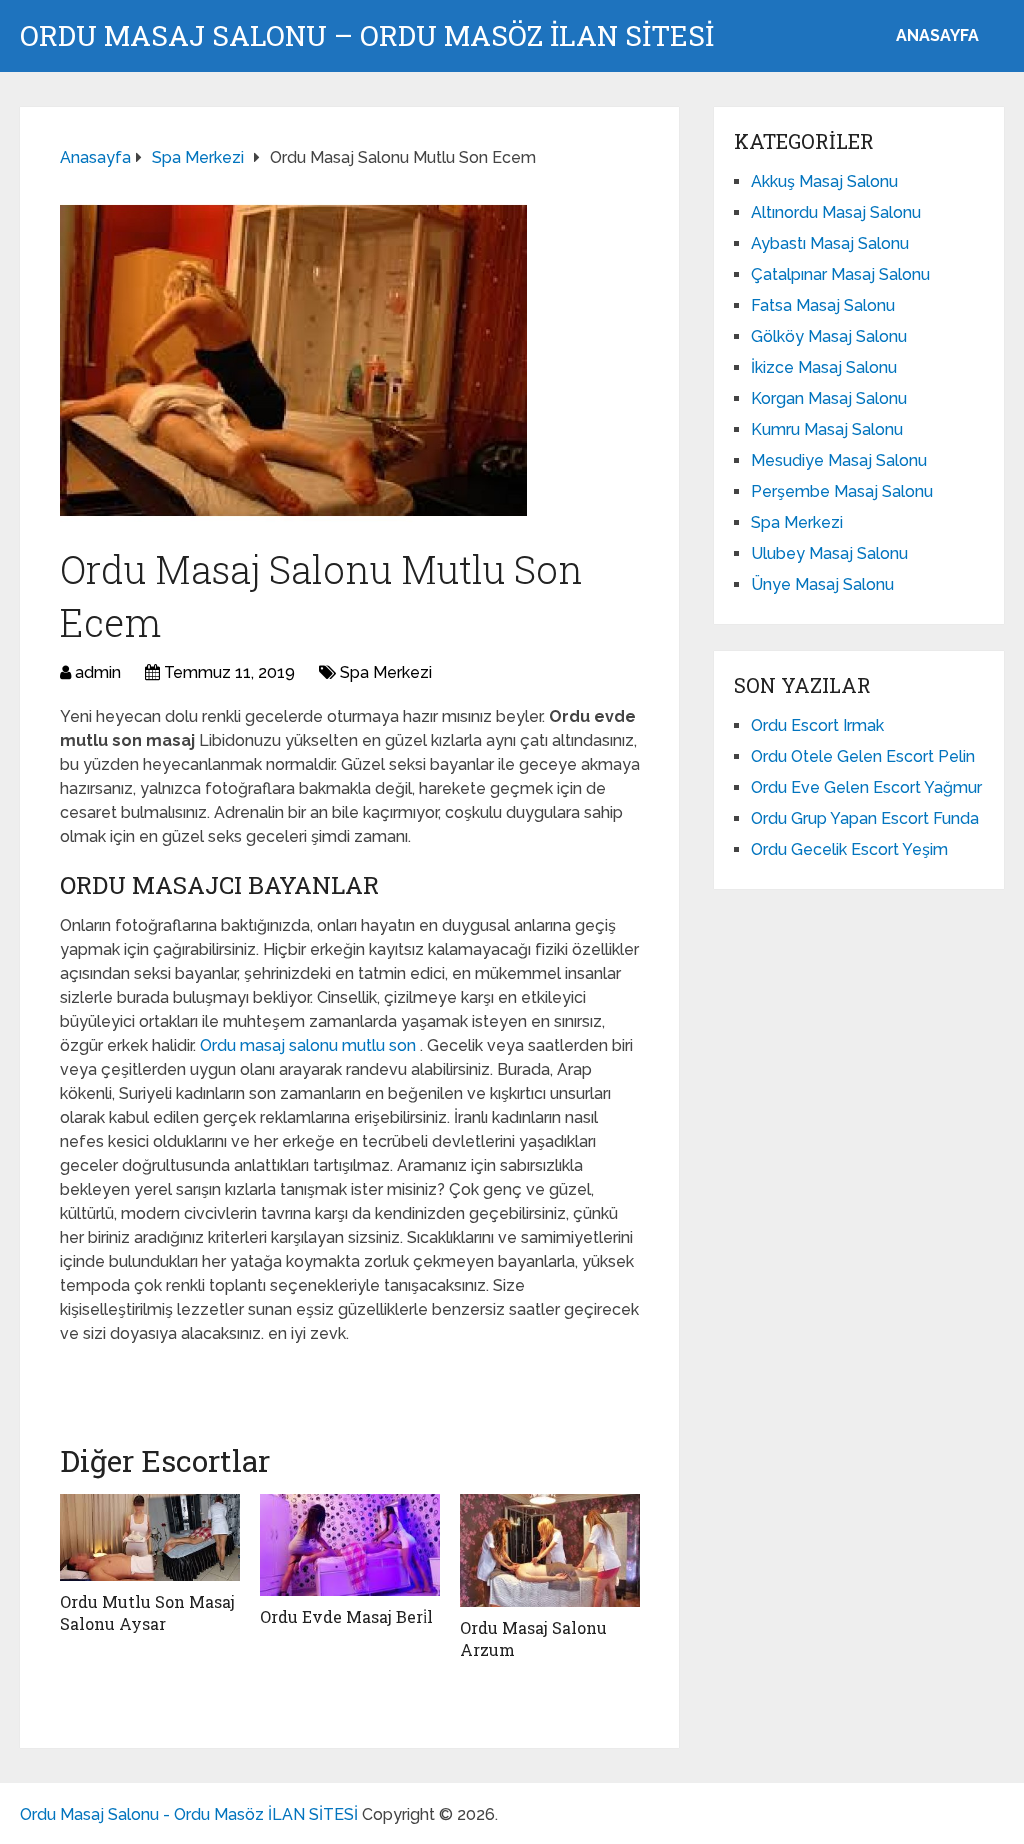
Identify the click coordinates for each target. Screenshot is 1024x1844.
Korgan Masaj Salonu (829, 398)
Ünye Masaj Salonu (822, 584)
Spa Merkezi (386, 672)
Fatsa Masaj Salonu (823, 305)
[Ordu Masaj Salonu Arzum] (550, 1550)
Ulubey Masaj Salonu (829, 553)
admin (98, 672)
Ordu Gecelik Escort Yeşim (849, 849)
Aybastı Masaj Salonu (830, 243)
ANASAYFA (937, 35)
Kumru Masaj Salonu (827, 429)
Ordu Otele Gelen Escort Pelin (863, 756)
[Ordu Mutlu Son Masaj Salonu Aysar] (150, 1537)
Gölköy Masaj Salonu (829, 336)
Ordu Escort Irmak (817, 725)
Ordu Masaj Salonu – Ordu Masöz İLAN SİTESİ (367, 36)
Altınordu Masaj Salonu (836, 212)
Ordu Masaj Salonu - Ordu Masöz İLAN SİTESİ (189, 1814)
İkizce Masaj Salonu (824, 367)
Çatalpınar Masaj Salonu (840, 274)
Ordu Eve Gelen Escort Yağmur (866, 787)
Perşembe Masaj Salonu (842, 491)
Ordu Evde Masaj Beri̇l (346, 1616)
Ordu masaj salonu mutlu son (310, 1045)
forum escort (115, 1377)
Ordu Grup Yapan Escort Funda (865, 818)
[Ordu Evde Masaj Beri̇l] (350, 1544)
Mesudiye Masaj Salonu (839, 460)
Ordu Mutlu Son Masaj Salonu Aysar (147, 1612)
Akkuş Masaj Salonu (824, 181)
